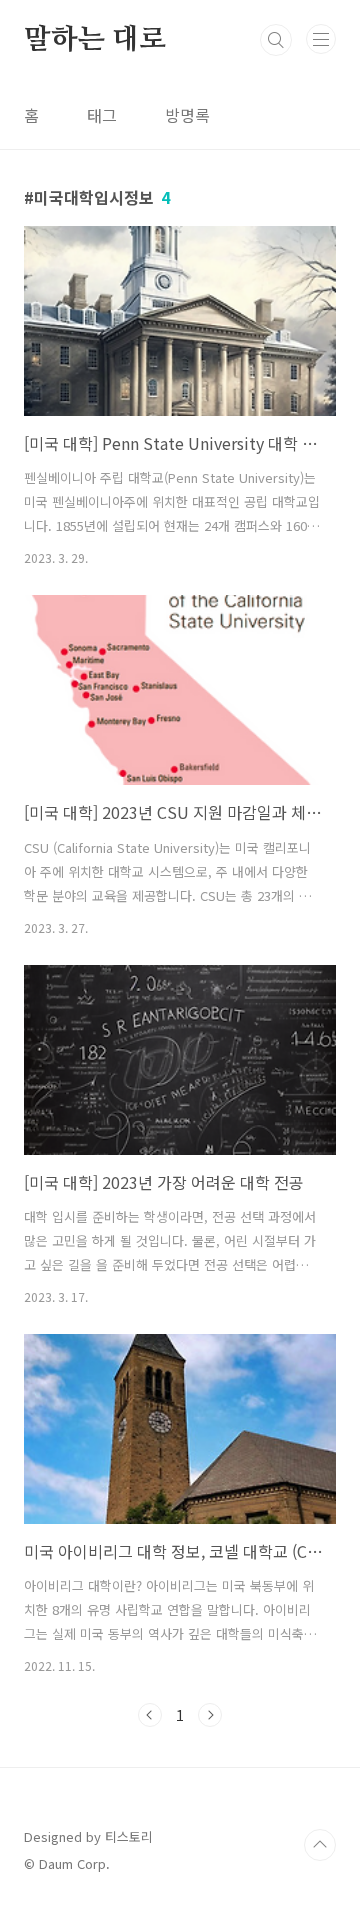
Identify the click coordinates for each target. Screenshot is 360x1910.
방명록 (187, 115)
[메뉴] (321, 39)
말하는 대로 (95, 40)
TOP (320, 1845)
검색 (276, 40)
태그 (102, 115)
